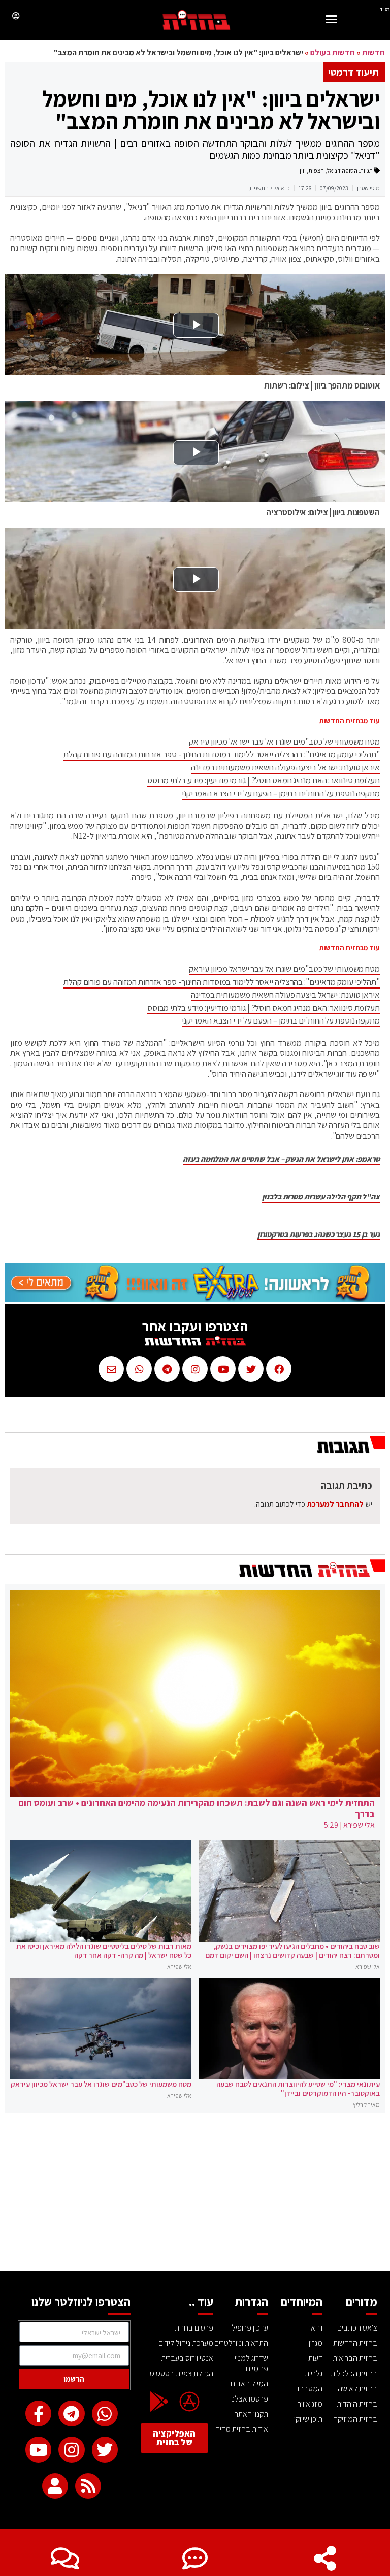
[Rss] (88, 2486)
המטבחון (309, 2389)
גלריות (314, 2373)
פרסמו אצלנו (249, 2399)
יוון (303, 171)
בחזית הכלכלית (354, 2373)
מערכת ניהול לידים (186, 2343)
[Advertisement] (195, 2195)
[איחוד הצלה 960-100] (195, 1300)
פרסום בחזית (194, 2328)
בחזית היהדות (357, 2404)
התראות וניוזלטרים (241, 2343)
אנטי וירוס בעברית (187, 2358)
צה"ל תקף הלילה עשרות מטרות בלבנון (321, 1197)
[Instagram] (71, 2449)
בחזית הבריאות (355, 2358)
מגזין (316, 2343)
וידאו (316, 2328)
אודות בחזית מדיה (242, 2429)
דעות (315, 2358)
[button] (332, 21)
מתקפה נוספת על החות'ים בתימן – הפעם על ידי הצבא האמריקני (281, 793)
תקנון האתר (251, 2414)
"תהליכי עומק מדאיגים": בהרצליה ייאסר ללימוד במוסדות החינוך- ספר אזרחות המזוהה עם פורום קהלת (222, 754)
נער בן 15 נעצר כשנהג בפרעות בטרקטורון (319, 1234)
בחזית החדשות (355, 2343)
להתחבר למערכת (335, 1504)
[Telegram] (71, 2413)
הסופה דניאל (342, 171)
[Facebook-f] (38, 2413)
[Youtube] (38, 2449)
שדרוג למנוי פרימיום (251, 2363)
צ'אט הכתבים (357, 2328)
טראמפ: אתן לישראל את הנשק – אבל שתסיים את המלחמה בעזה (281, 1159)
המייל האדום (249, 2384)
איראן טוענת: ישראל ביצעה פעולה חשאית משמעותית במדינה (285, 767)
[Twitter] (105, 2449)
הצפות (316, 171)
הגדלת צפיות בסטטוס (182, 2373)
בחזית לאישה (357, 2389)
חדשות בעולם (333, 52)
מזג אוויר (310, 2404)
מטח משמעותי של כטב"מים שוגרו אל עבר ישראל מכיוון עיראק (284, 742)
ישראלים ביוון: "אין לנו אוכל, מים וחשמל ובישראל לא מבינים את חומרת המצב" (211, 110)
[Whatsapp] (105, 2413)
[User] (55, 2486)
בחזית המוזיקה (355, 2419)
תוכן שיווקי (308, 2419)
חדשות (373, 52)
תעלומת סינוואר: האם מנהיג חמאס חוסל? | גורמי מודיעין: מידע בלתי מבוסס (264, 780)
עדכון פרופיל (250, 2328)
